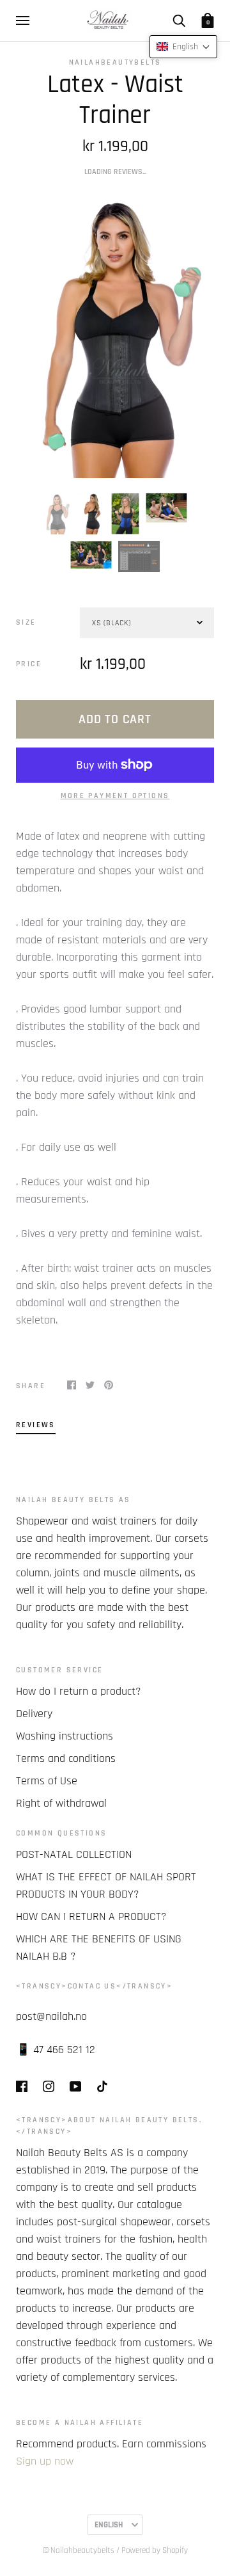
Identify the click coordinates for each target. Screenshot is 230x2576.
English (109, 2525)
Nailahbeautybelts (115, 62)
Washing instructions (65, 1736)
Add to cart (115, 719)
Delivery (34, 1714)
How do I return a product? (79, 1691)
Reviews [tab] (36, 1425)
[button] (183, 47)
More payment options (115, 796)
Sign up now (45, 2461)
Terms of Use (47, 1781)
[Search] (179, 20)
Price (29, 664)
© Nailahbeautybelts (79, 2550)
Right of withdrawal (61, 1803)
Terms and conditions (66, 1758)
